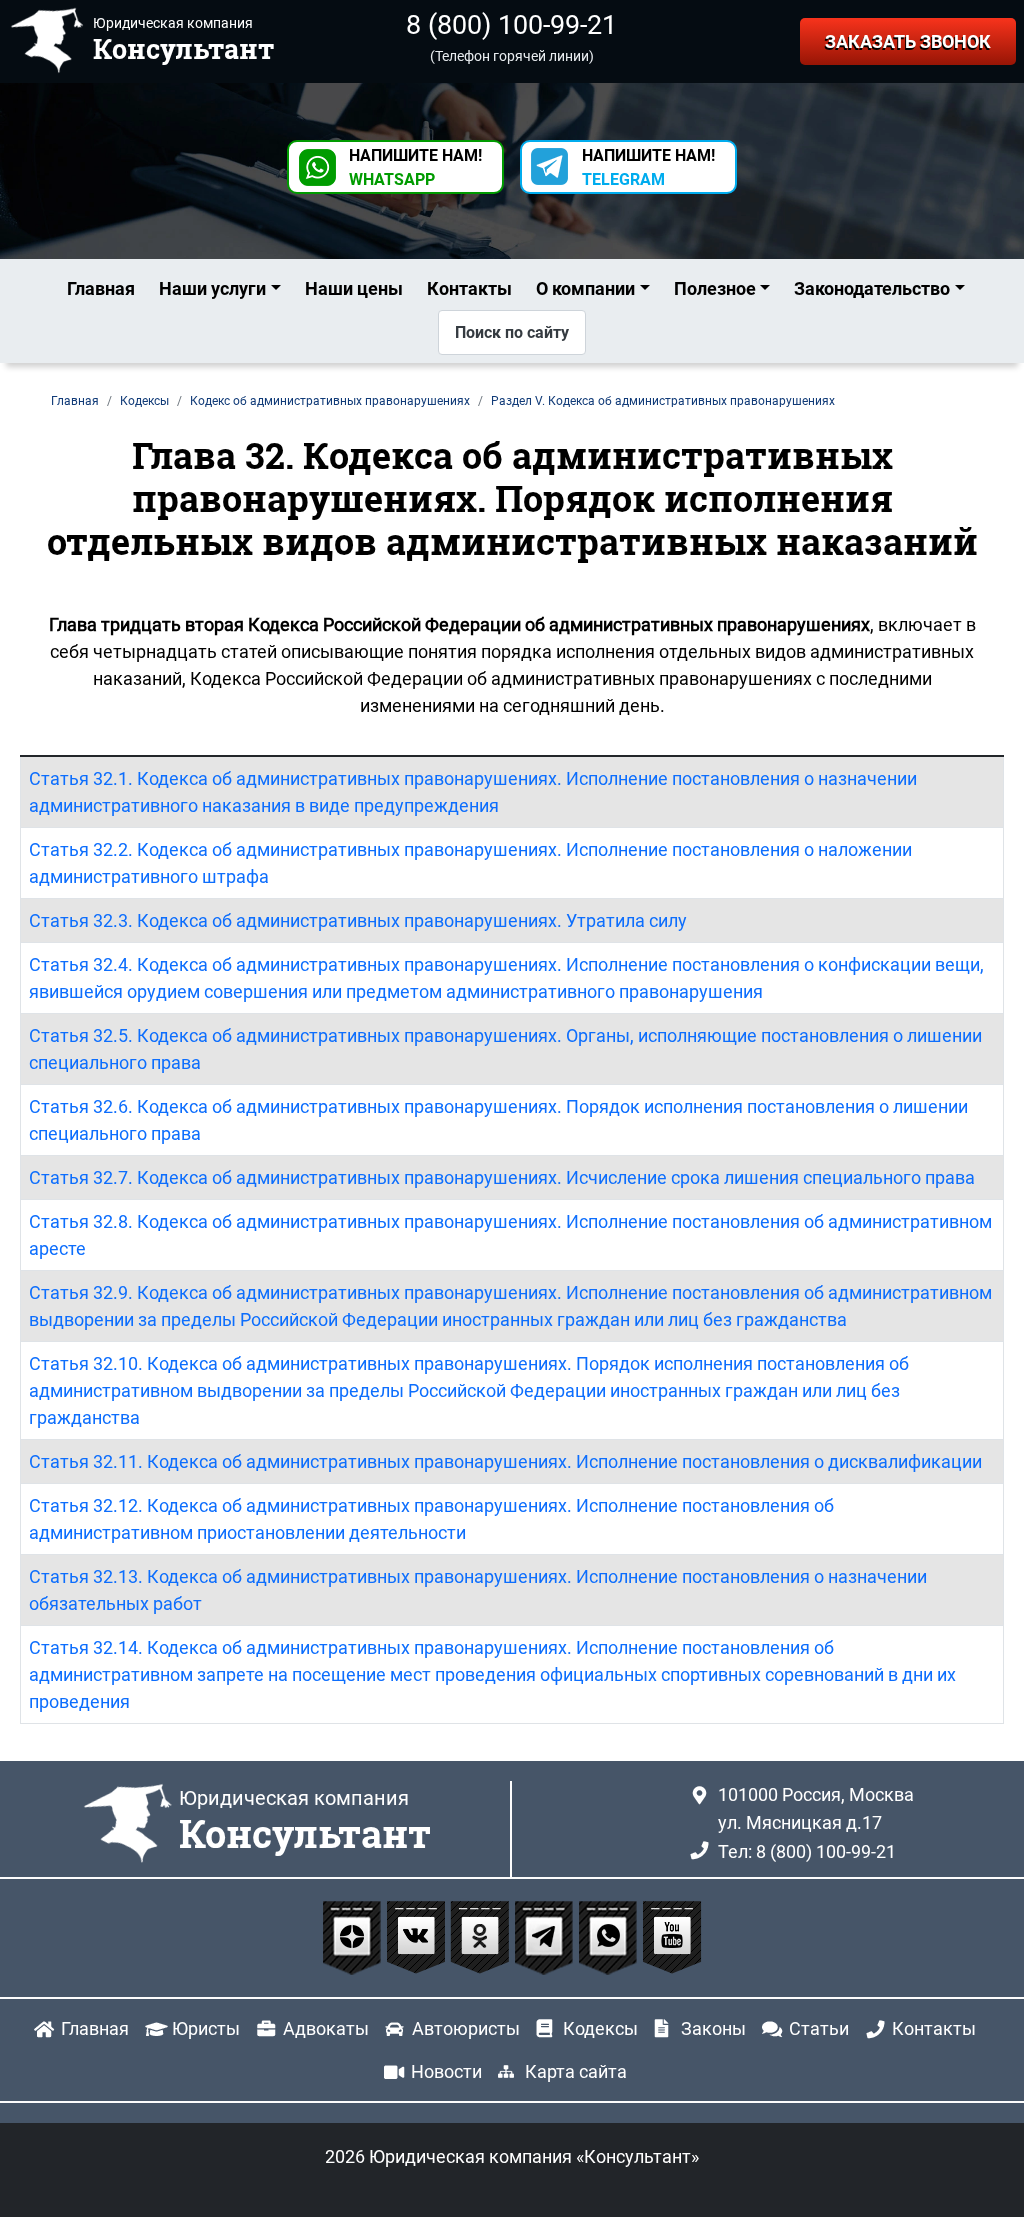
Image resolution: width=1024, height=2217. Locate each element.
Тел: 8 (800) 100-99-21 (807, 1851)
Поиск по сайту (512, 332)
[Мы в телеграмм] (546, 1936)
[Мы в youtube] (672, 1936)
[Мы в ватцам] (610, 1936)
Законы (713, 2028)
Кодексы (600, 2028)
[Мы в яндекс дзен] (354, 1936)
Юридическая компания (305, 1822)
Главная (101, 288)
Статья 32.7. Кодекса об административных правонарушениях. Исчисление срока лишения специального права (502, 1177)
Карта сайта (576, 2071)
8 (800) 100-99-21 (511, 25)
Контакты (469, 288)
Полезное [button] (715, 288)
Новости (446, 2071)
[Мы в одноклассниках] (482, 1936)
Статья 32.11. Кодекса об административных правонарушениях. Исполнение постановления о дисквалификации (505, 1461)
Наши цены (354, 288)
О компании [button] (585, 288)
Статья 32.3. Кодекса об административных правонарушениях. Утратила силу (358, 920)
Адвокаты (326, 2028)
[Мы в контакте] (418, 1936)
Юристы (206, 2028)
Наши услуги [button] (212, 288)
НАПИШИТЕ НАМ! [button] (415, 167)
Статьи (819, 2028)
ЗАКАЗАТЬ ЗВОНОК (908, 41)
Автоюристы (466, 2028)
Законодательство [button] (872, 288)
